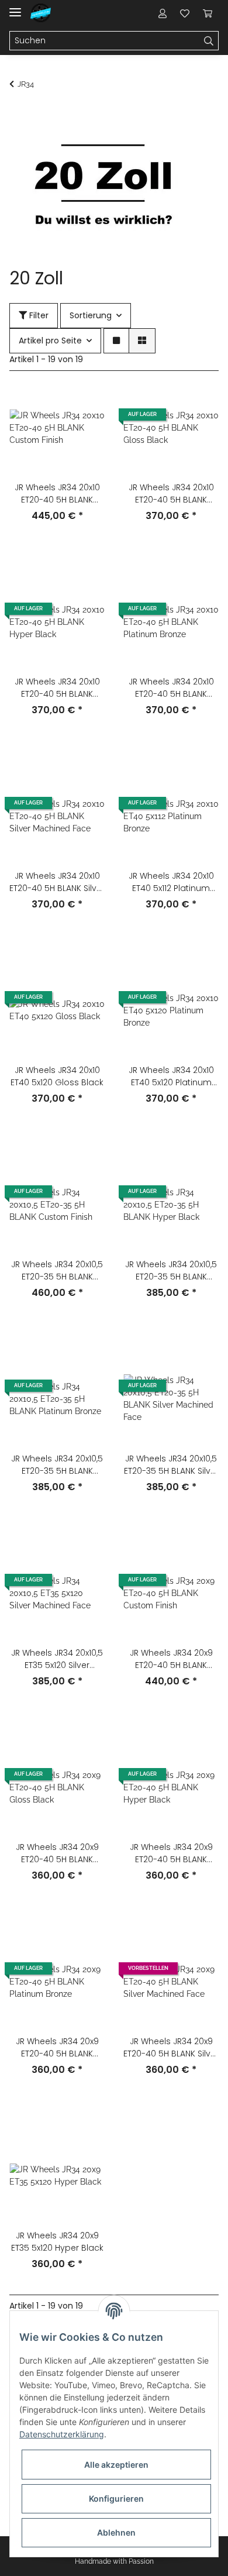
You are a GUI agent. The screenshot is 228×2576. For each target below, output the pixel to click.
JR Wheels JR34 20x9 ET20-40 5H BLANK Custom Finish (171, 1659)
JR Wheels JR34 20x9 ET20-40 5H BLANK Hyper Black (171, 1853)
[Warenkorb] (208, 13)
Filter (38, 315)
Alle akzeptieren (116, 2465)
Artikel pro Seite (50, 341)
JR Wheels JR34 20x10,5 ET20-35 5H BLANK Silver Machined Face (171, 1465)
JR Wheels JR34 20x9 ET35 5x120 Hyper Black (57, 2242)
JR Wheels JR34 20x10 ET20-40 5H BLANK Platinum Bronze (171, 688)
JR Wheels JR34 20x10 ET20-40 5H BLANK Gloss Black (171, 494)
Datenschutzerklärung (62, 2434)
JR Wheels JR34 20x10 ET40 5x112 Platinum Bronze (171, 882)
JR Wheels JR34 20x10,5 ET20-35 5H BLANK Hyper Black (171, 1271)
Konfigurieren (116, 2498)
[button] (163, 13)
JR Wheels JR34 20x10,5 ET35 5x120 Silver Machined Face (57, 1659)
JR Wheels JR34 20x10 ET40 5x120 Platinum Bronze (171, 1077)
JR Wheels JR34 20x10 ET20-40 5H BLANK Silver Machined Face (57, 882)
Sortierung (91, 315)
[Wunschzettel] (185, 13)
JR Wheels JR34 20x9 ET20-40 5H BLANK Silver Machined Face (171, 2048)
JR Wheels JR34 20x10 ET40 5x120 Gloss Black (57, 1076)
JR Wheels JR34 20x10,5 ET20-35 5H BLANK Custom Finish (57, 1271)
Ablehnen (116, 2532)
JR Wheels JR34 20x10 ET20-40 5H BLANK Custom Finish (57, 494)
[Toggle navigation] (15, 7)
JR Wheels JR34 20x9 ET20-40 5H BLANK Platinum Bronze (57, 2048)
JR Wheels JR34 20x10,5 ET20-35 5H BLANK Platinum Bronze (57, 1465)
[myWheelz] (41, 13)
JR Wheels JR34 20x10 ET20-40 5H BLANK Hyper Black (57, 688)
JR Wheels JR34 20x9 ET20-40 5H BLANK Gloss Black (57, 1853)
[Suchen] (209, 41)
